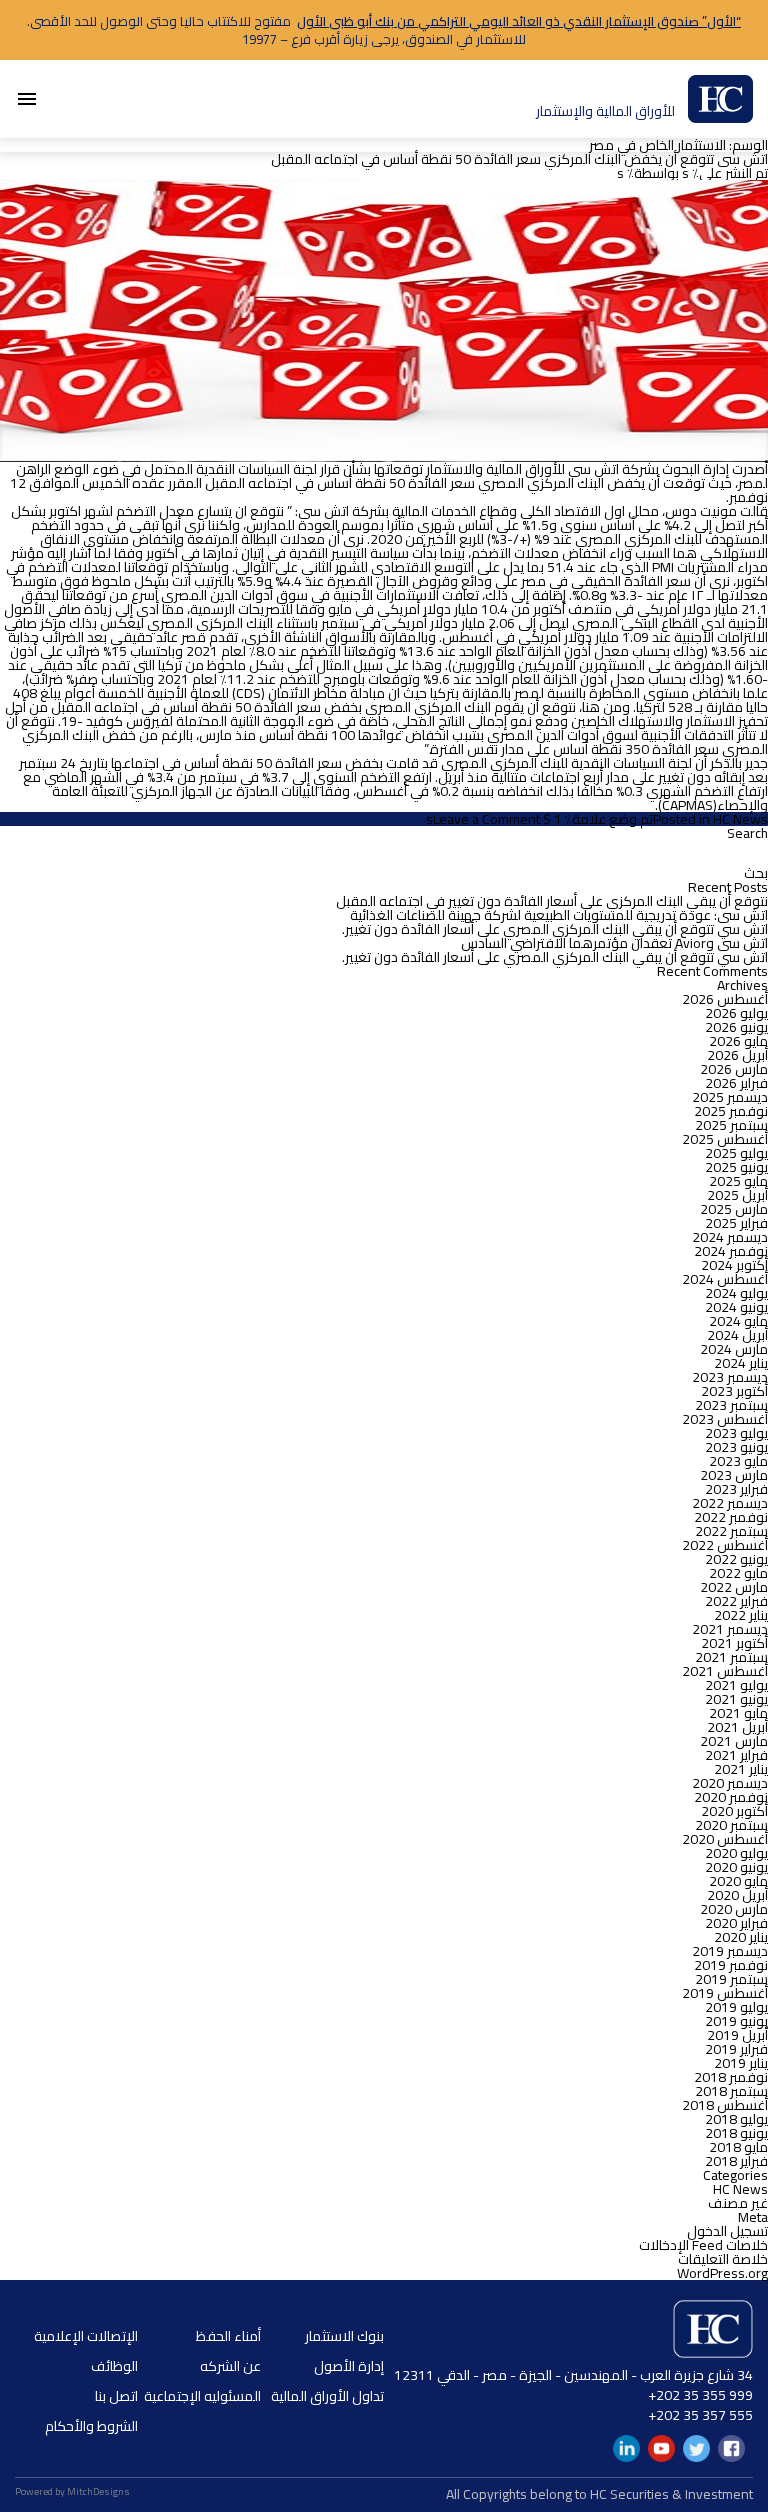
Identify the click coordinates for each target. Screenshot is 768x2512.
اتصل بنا (116, 2396)
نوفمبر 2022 (731, 1517)
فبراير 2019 (736, 2049)
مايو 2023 (738, 1461)
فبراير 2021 (736, 1755)
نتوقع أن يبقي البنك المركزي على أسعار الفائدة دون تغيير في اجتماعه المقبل (552, 901)
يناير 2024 (741, 1363)
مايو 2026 (738, 1041)
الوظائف (114, 2366)
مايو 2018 (738, 2147)
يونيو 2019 (736, 2021)
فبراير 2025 (736, 1223)
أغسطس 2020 (725, 1839)
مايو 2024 (738, 1321)
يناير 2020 (741, 1937)
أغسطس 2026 (725, 999)
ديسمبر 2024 (730, 1237)
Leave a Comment (486, 819)
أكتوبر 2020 (734, 1811)
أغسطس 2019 (725, 1993)
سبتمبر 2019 (731, 1979)
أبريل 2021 (737, 1727)
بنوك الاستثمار (344, 2336)
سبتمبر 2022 (731, 1531)
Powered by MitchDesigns (72, 2491)
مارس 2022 (734, 1587)
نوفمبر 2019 (731, 1965)
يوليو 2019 (736, 2007)
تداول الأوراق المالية (327, 2396)
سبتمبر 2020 (731, 1825)
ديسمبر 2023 (730, 1377)
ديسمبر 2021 (730, 1629)
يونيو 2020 (736, 1867)
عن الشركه (230, 2366)
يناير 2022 (741, 1615)
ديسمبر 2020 (730, 1783)
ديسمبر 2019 (730, 1951)
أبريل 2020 (737, 1895)
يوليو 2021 (736, 1685)
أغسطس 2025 (725, 1139)
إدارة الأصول (349, 2366)
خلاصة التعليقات (723, 2259)
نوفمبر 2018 (731, 2077)
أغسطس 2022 (725, 1545)
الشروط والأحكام (91, 2426)
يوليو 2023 (736, 1433)
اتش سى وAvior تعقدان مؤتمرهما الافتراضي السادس (614, 943)
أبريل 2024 (737, 1335)
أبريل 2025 (737, 1195)
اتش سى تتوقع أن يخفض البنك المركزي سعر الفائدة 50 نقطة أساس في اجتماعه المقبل (519, 159)
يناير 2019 (741, 2063)
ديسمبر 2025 (730, 1097)
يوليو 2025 (736, 1153)
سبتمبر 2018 (731, 2091)
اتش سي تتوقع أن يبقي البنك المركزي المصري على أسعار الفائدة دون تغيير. (555, 929)
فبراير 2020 (736, 1923)
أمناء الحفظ (228, 2336)
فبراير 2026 (736, 1083)
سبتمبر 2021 (731, 1657)
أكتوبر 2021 (734, 1643)
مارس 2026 (734, 1069)
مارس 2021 (734, 1741)
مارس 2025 (734, 1209)
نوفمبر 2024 (731, 1251)
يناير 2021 (741, 1769)
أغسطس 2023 (725, 1419)
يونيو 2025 (736, 1167)
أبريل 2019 (737, 2035)
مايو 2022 (738, 1573)
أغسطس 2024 (725, 1279)
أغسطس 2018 (725, 2105)
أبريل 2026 (737, 1055)
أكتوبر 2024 (734, 1265)
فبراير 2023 (736, 1489)
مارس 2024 (734, 1349)
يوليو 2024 (736, 1293)
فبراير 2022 (736, 1601)
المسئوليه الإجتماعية (202, 2396)
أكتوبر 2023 (734, 1391)
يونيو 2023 (736, 1447)
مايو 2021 (738, 1713)
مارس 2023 (734, 1475)
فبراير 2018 (736, 2161)
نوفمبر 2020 (731, 1797)
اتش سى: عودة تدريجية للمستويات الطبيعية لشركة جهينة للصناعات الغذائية (559, 915)
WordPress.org (722, 2273)
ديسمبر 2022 (730, 1503)
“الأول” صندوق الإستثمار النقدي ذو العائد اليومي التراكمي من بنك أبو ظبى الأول (519, 21)
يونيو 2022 (736, 1559)
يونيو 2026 (736, 1027)
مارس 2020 (734, 1909)
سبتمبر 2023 (731, 1405)
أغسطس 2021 (725, 1671)
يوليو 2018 (736, 2119)
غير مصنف (738, 2203)
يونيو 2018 (736, 2133)
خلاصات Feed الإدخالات (703, 2245)
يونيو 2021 (736, 1699)
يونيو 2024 (736, 1307)
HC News (740, 819)
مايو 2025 (738, 1181)
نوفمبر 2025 (731, 1111)
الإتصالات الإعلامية (86, 2336)
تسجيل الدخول (727, 2231)
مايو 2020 (738, 1881)
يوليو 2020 (736, 1853)
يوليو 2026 (736, 1013)
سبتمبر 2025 (731, 1125)
